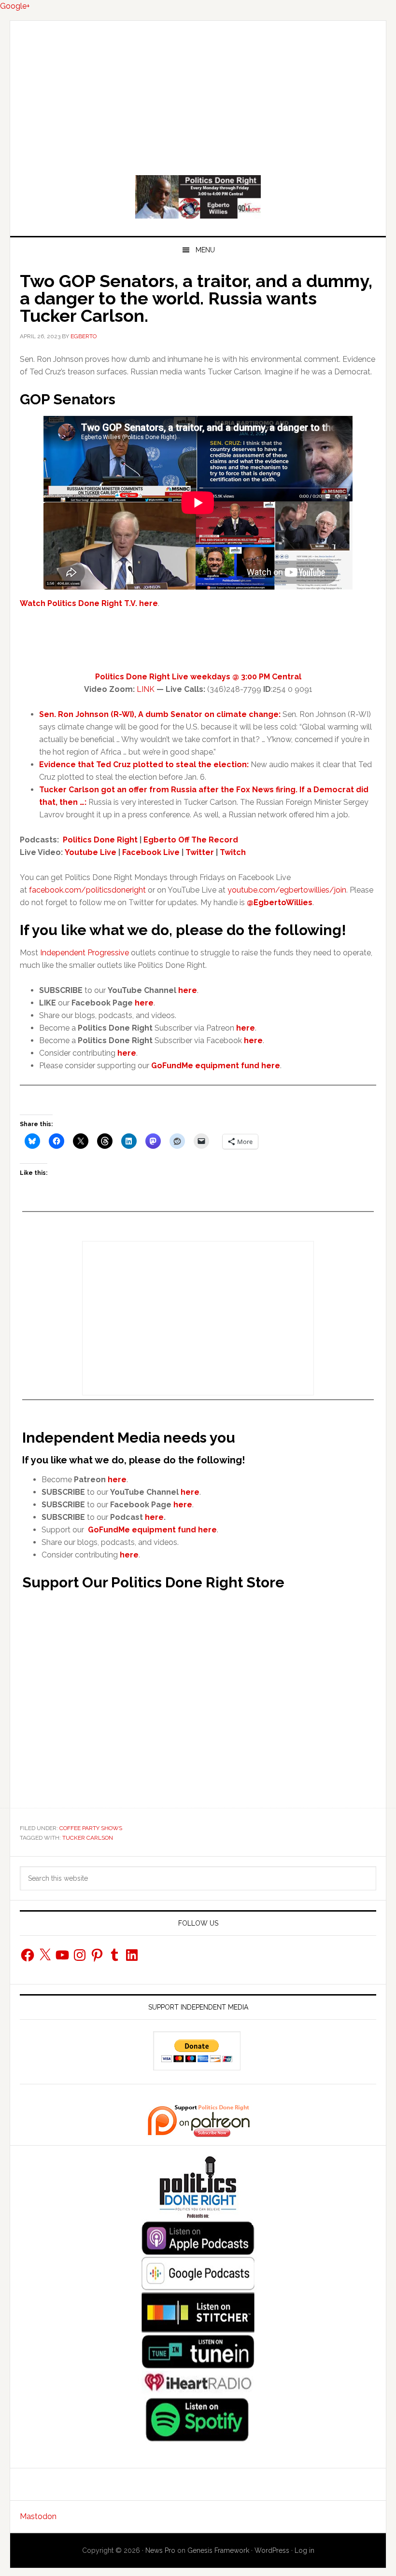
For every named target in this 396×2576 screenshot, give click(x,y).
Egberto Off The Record (191, 840)
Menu (205, 250)
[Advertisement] (198, 93)
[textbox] (208, 1028)
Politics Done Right (198, 197)
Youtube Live (91, 852)
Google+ (15, 6)
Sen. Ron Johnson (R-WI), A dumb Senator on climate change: (160, 714)
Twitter (200, 852)
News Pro (160, 2550)
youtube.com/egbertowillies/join (287, 890)
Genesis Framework (218, 2550)
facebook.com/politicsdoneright (87, 890)
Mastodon (38, 2516)
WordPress (272, 2550)
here (144, 1003)
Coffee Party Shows (91, 1828)
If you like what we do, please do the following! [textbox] (183, 930)
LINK (146, 689)
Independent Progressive (85, 953)
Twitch (233, 852)
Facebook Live (151, 852)
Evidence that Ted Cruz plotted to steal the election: (144, 765)
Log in (304, 2550)
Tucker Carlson (88, 1838)
